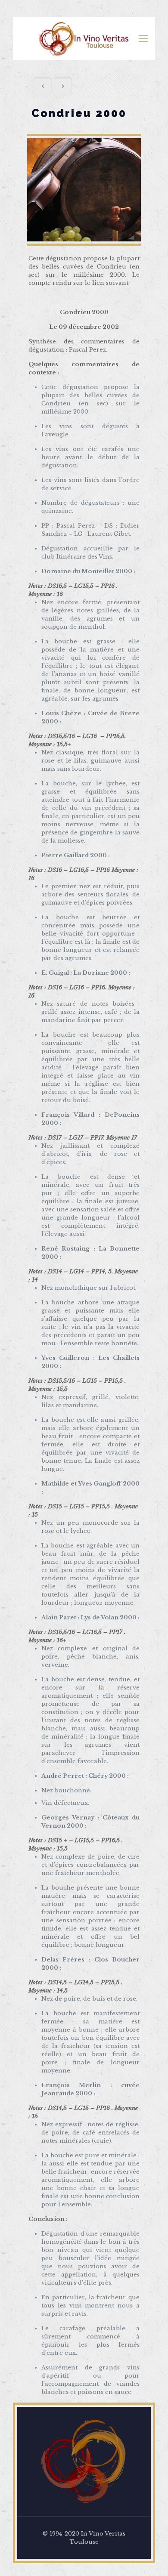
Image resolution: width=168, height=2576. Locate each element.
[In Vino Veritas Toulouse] (84, 39)
